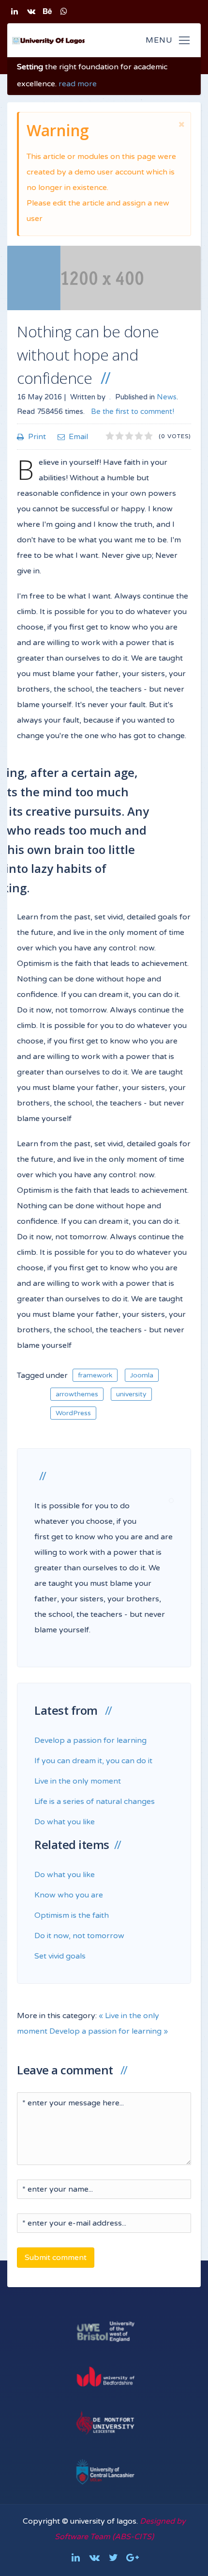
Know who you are (69, 1895)
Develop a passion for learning (90, 1740)
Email (78, 437)
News (167, 397)
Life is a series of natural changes (95, 1802)
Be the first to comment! (132, 411)
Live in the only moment (78, 1781)
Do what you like (65, 1822)
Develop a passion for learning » (109, 2031)
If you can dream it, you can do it (93, 1761)
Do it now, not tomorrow (79, 1936)
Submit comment (56, 2258)
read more (78, 84)
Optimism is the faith (72, 1915)
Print (37, 437)
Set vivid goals (60, 1956)
